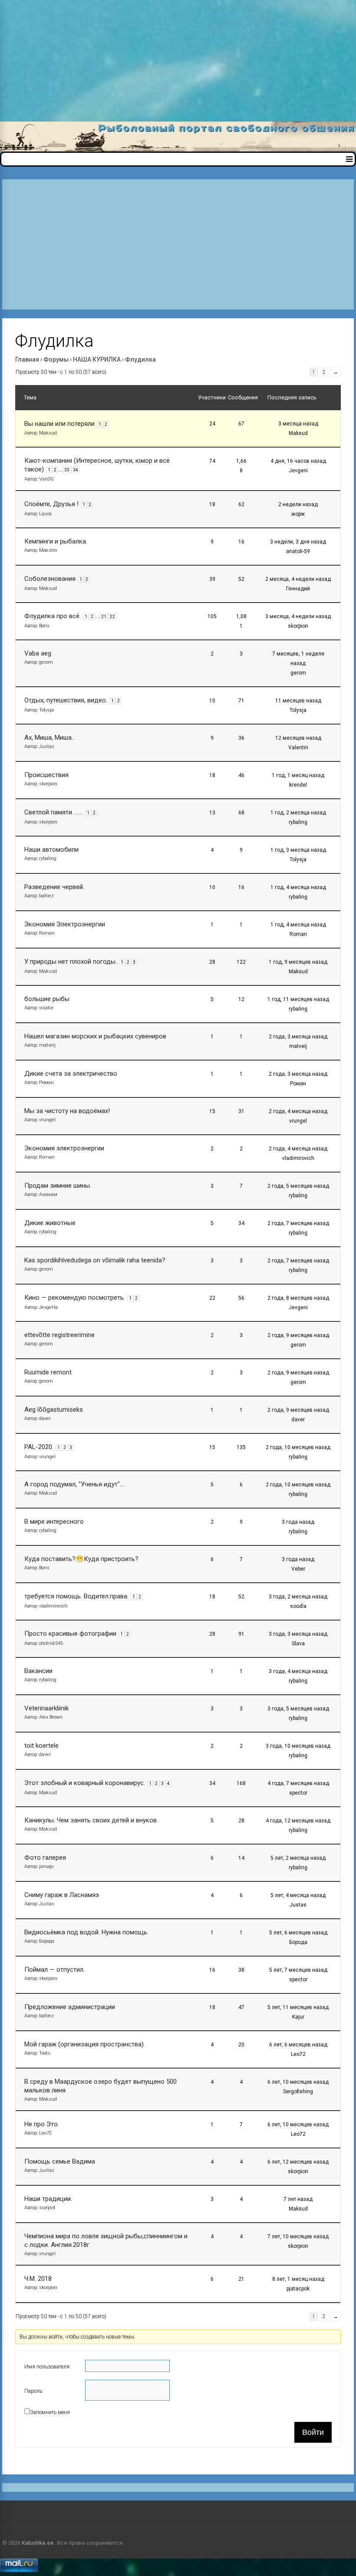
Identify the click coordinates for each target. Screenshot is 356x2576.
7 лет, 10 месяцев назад (298, 2237)
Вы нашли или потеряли (59, 424)
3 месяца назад (298, 424)
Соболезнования (50, 579)
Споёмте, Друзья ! (51, 504)
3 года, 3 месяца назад (298, 1634)
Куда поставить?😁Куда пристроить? (81, 1559)
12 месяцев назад (298, 738)
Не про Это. (42, 2124)
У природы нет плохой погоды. (71, 962)
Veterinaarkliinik (46, 1708)
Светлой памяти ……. (54, 812)
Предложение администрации (70, 2007)
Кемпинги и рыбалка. (56, 541)
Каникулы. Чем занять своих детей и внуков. (91, 1820)
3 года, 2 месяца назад (298, 1597)
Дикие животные (50, 1223)
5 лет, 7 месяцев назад (298, 1970)
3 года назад (298, 1522)
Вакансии (38, 1671)
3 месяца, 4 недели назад (298, 616)
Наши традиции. (48, 2199)
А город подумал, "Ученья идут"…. (75, 1484)
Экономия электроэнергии (64, 1148)
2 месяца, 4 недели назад (298, 579)
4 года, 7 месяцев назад (298, 1783)
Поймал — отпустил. (54, 1970)
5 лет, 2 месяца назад (298, 1858)
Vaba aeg (38, 653)
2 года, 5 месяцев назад (298, 1186)
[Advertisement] (178, 61)
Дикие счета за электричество (71, 1074)
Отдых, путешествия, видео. (66, 700)
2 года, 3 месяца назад (298, 1037)
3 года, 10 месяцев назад (298, 1746)
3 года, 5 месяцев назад (298, 1709)
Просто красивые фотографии (70, 1634)
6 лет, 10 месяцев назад (298, 2082)
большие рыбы (47, 999)
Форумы (56, 359)
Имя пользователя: (48, 2367)
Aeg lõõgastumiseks (54, 1410)
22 (112, 617)
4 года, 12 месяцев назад (298, 1821)
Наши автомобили (51, 850)
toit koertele (41, 1746)
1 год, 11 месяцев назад (298, 999)
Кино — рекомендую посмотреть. (75, 1298)
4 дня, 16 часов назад (298, 461)
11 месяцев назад (298, 701)
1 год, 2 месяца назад (298, 813)
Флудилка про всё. (53, 616)
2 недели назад (298, 504)
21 (104, 617)
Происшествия (46, 775)
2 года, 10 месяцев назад (298, 1447)
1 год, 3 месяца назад (298, 850)
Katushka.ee (38, 2543)
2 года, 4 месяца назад (298, 1111)
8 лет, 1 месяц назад (298, 2279)
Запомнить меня (50, 2412)
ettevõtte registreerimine (59, 1335)
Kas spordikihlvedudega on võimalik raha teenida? (95, 1260)
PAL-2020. (39, 1447)
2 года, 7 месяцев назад (298, 1223)
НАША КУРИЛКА (97, 359)
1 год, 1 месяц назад (298, 775)
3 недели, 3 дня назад (298, 542)
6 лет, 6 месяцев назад (298, 2045)
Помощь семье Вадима (60, 2161)
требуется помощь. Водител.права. (76, 1596)
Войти (313, 2432)
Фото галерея (45, 1858)
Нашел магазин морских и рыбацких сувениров (95, 1036)
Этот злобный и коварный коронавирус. (85, 1783)
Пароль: (34, 2391)
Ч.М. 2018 (38, 2279)
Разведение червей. (54, 887)
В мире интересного (54, 1522)
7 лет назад (298, 2199)
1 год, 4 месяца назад (298, 887)
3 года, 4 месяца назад (298, 1671)
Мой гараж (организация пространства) (84, 2044)
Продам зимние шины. (58, 1186)
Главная (27, 359)
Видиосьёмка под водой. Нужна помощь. (86, 1932)
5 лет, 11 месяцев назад (298, 2007)
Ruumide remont (48, 1372)
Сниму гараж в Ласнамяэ (62, 1895)
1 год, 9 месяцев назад (298, 962)
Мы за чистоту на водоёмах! (67, 1111)
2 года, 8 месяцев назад (298, 1298)
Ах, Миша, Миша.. (49, 738)
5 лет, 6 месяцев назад (298, 1933)
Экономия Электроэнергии (65, 924)
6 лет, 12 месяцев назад (298, 2162)
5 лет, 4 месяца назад (298, 1895)
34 (76, 470)
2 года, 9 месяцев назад (298, 1335)
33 (67, 470)
